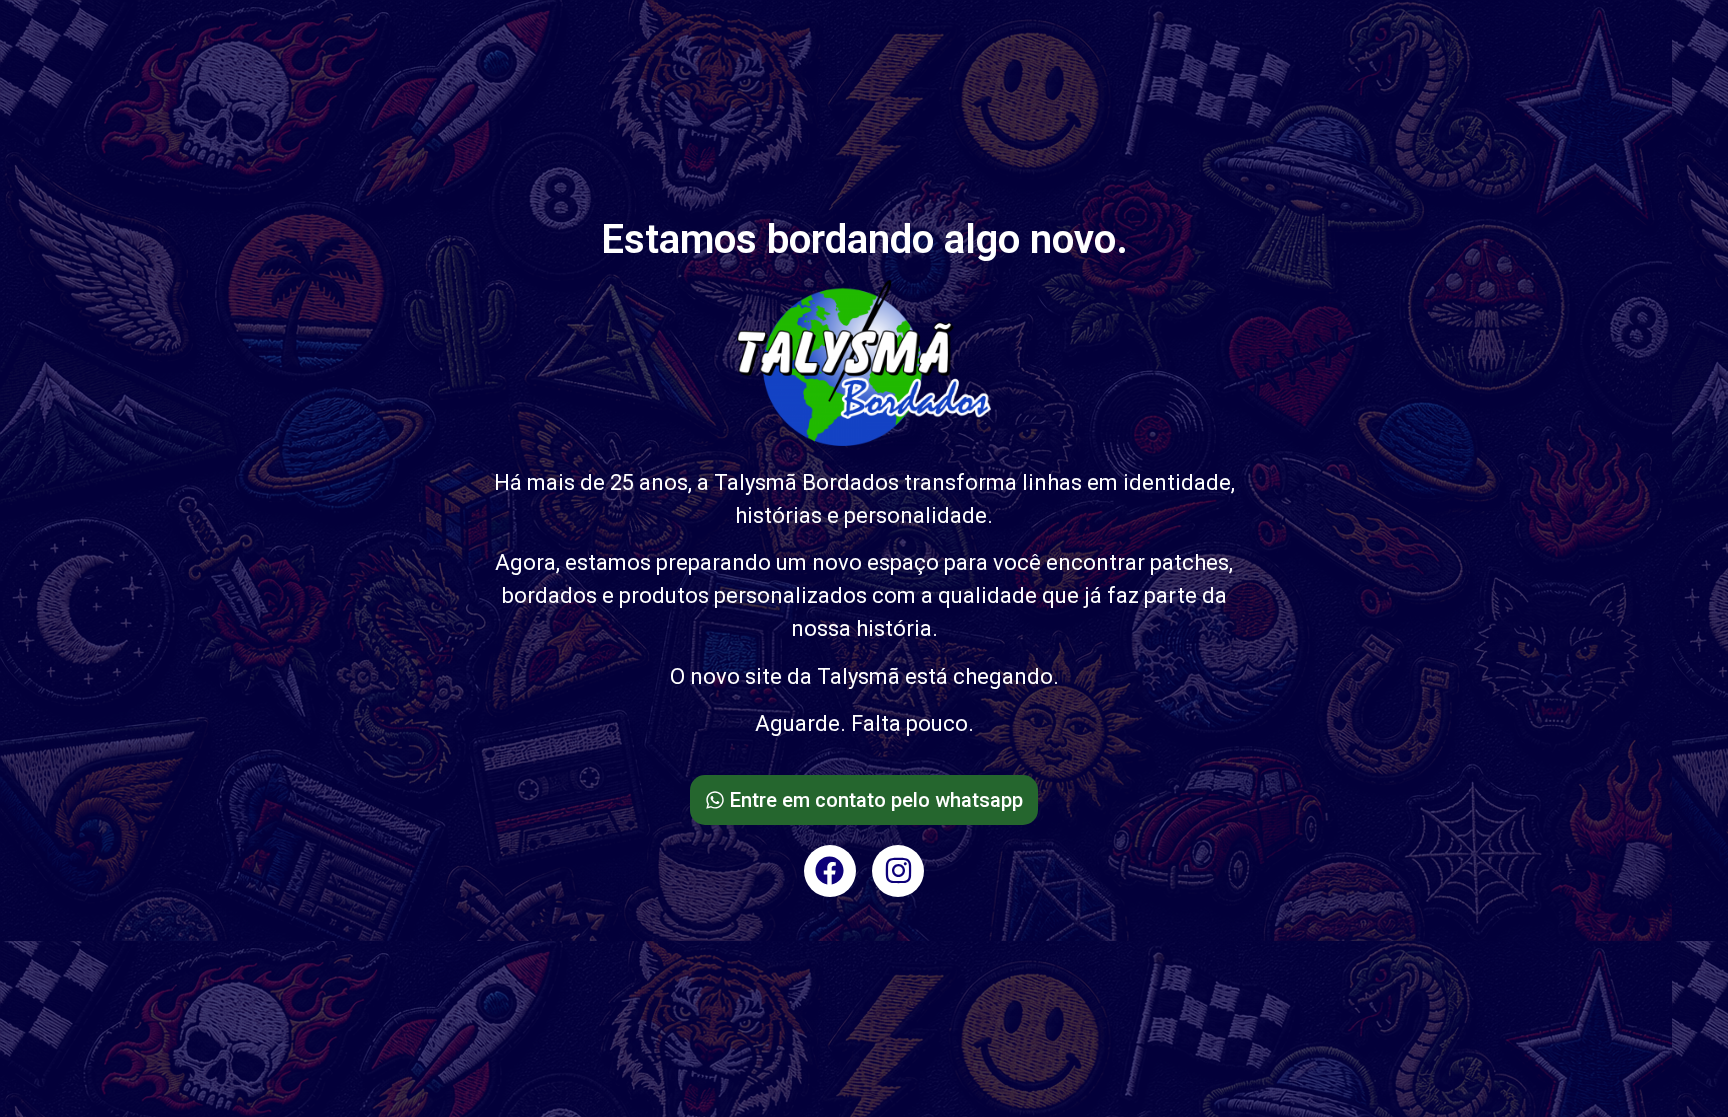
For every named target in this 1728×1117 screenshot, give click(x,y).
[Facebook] (830, 871)
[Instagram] (898, 871)
